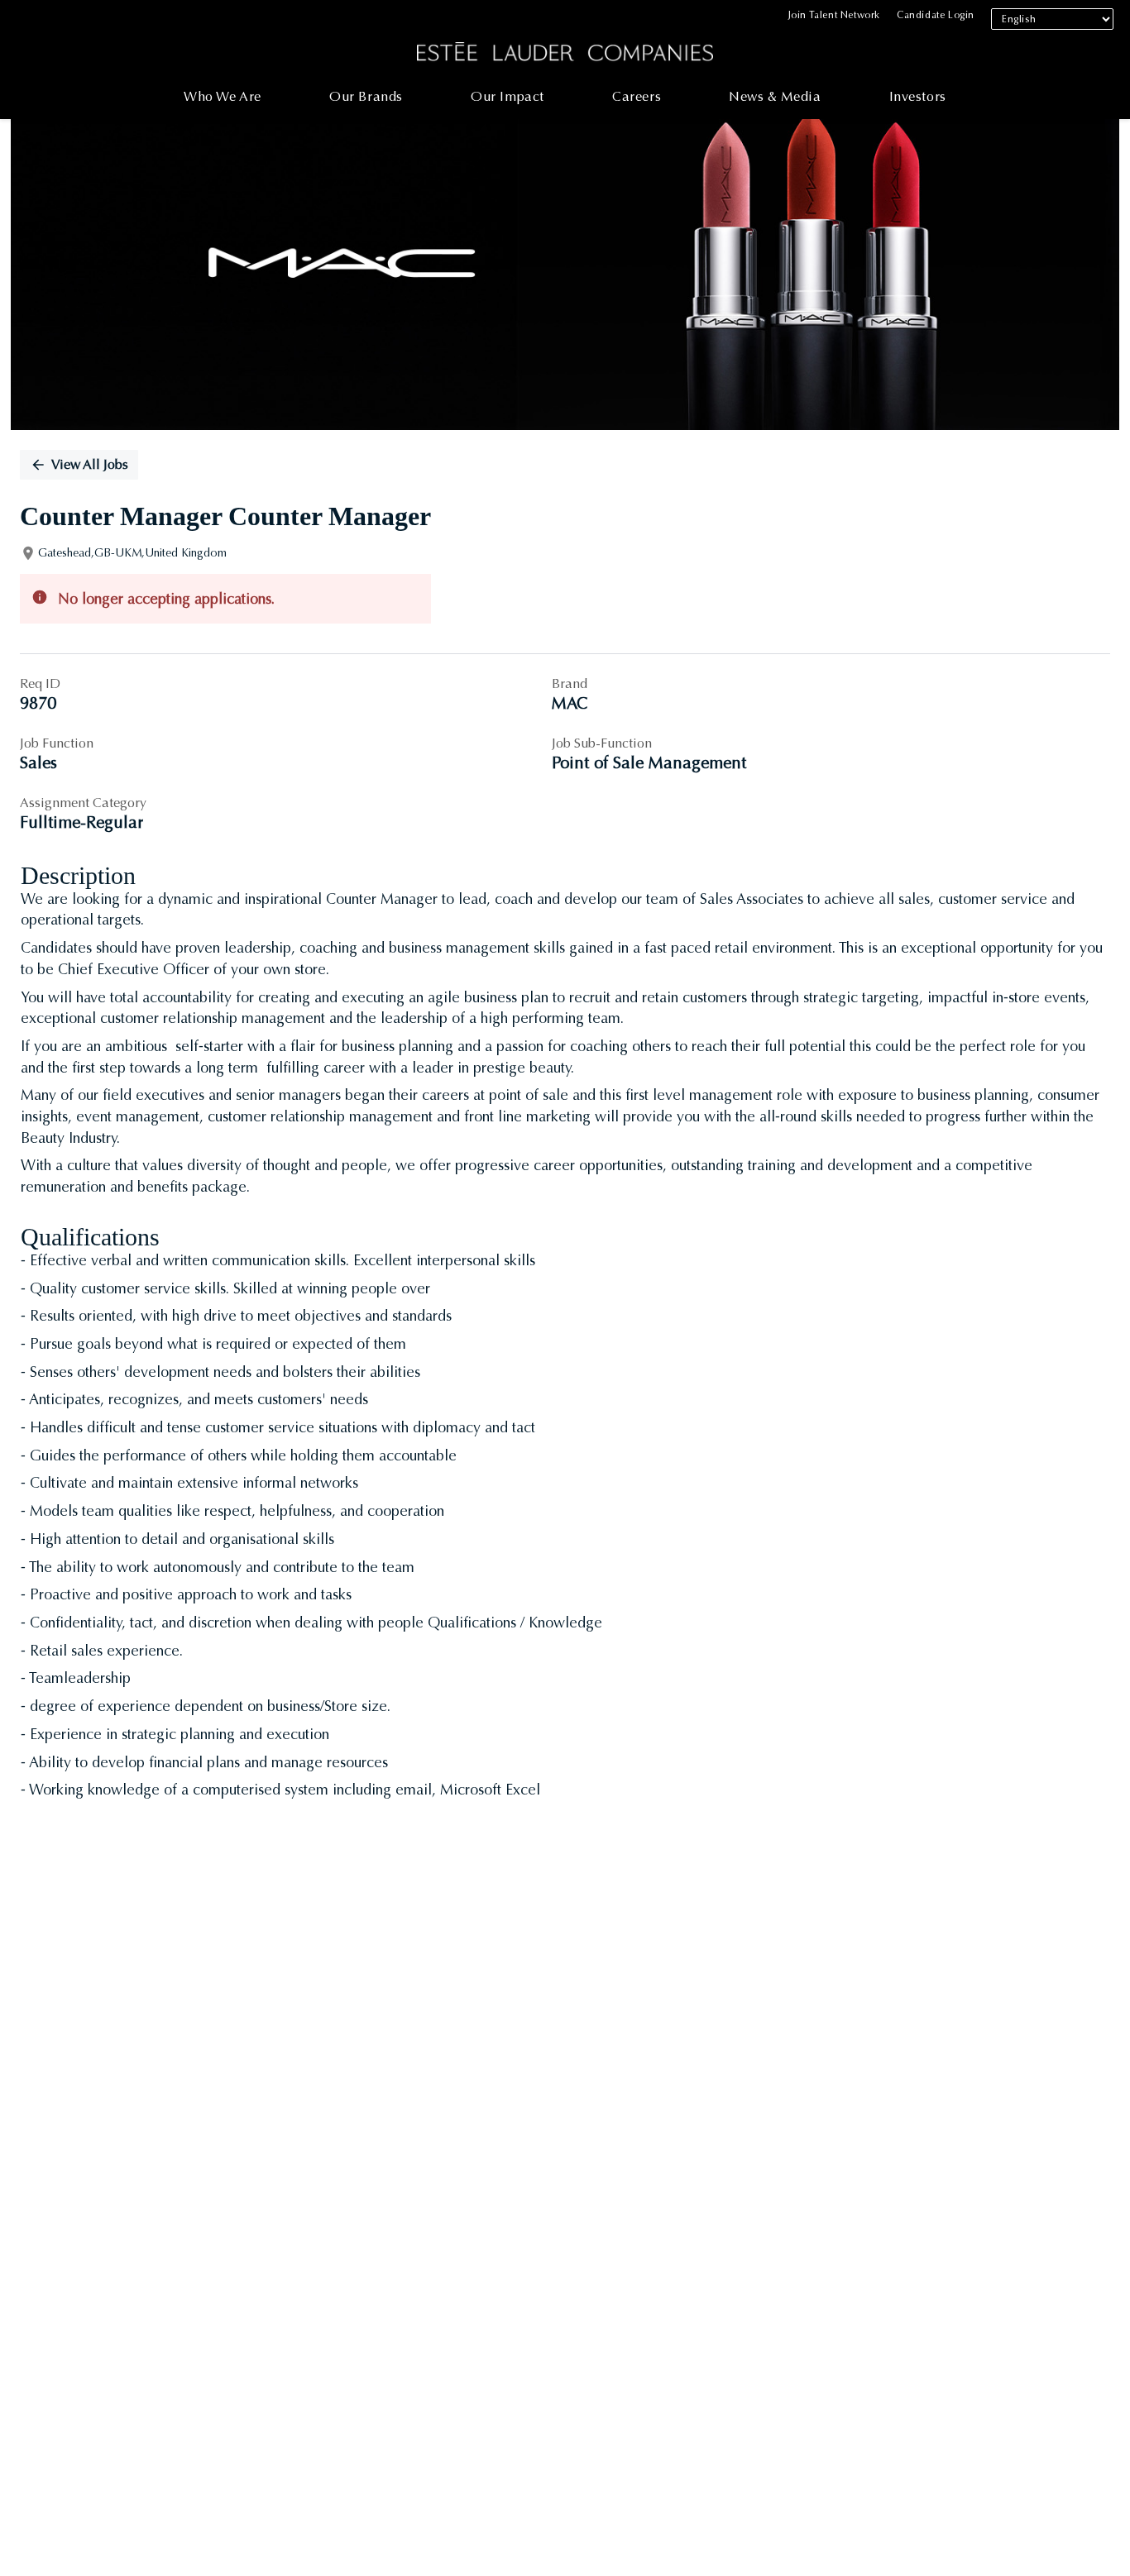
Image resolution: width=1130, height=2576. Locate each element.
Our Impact (508, 96)
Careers (637, 96)
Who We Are (223, 96)
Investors (918, 96)
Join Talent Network (834, 15)
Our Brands (366, 96)
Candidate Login (936, 15)
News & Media (775, 96)
